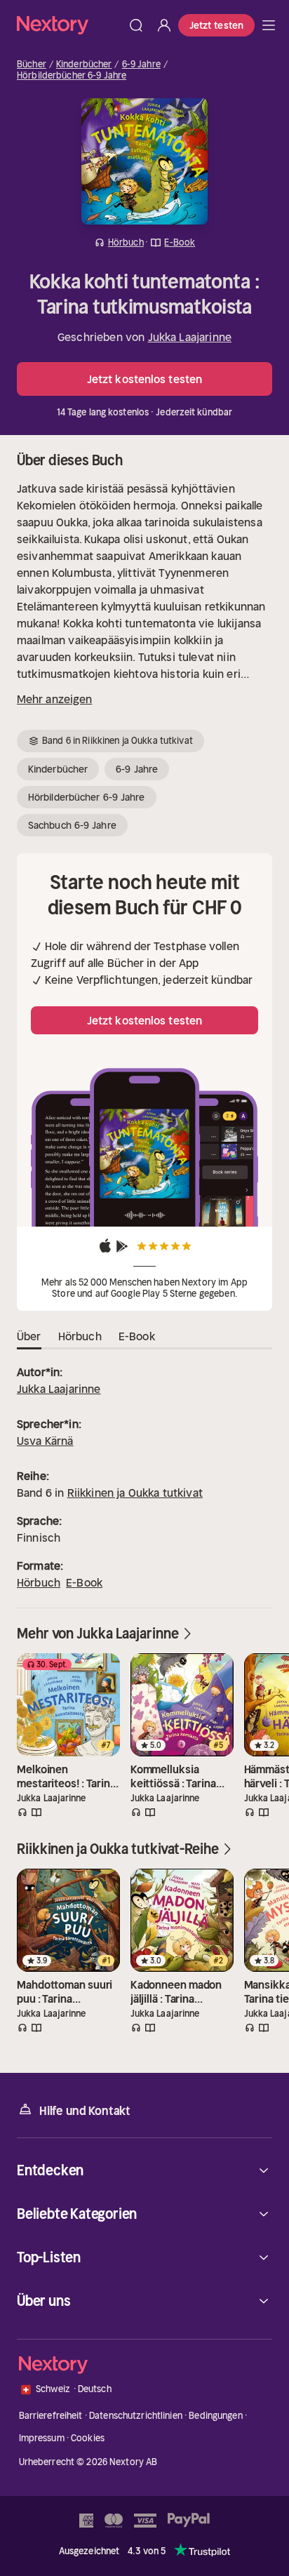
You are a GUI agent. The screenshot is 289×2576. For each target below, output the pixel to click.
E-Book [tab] (137, 1336)
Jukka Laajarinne (190, 337)
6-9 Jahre (141, 65)
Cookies (88, 2438)
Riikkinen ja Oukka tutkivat (135, 1493)
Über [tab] (29, 1336)
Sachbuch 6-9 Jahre (72, 825)
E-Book (84, 1582)
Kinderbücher (84, 65)
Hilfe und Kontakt (85, 2111)
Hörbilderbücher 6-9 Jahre (72, 76)
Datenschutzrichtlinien (136, 2416)
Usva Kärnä (45, 1441)
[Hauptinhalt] (269, 25)
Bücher (32, 65)
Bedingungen (215, 2416)
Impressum (42, 2438)
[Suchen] (136, 25)
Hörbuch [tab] (80, 1336)
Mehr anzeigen (54, 699)
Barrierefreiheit (51, 2416)
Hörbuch (39, 1582)
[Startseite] (69, 25)
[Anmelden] (164, 25)
